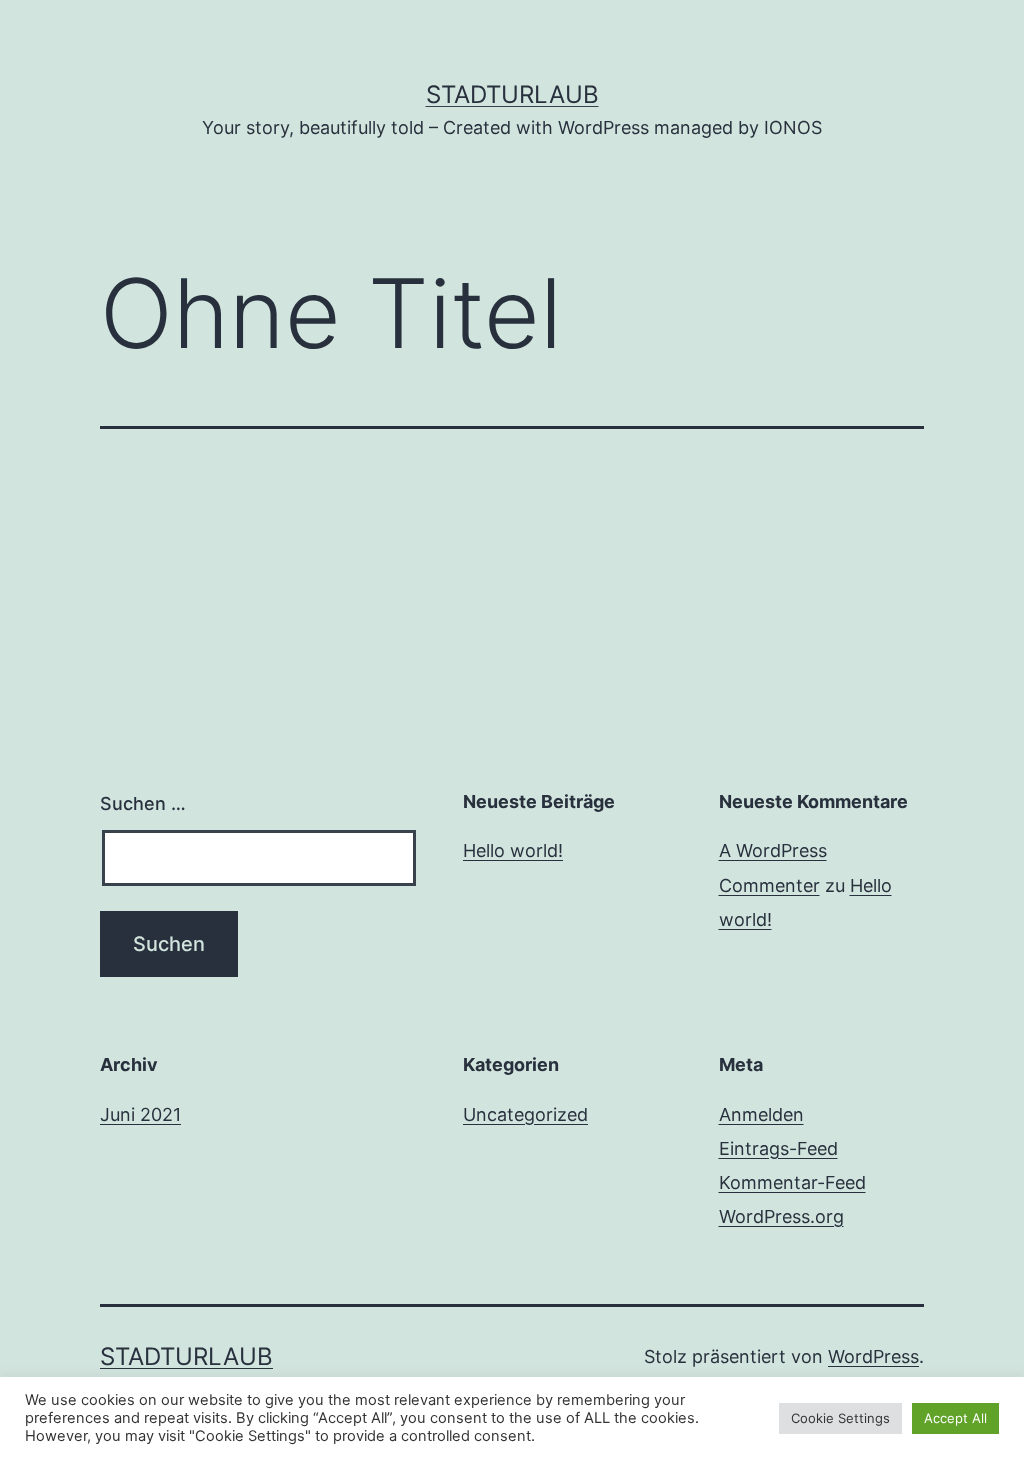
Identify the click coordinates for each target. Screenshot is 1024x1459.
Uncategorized (525, 1114)
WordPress (873, 1356)
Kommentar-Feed (792, 1182)
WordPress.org (781, 1216)
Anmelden (761, 1114)
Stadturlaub (512, 94)
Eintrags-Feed (778, 1148)
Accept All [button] (955, 1418)
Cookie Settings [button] (840, 1418)
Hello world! (513, 850)
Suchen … (143, 803)
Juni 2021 (140, 1114)
